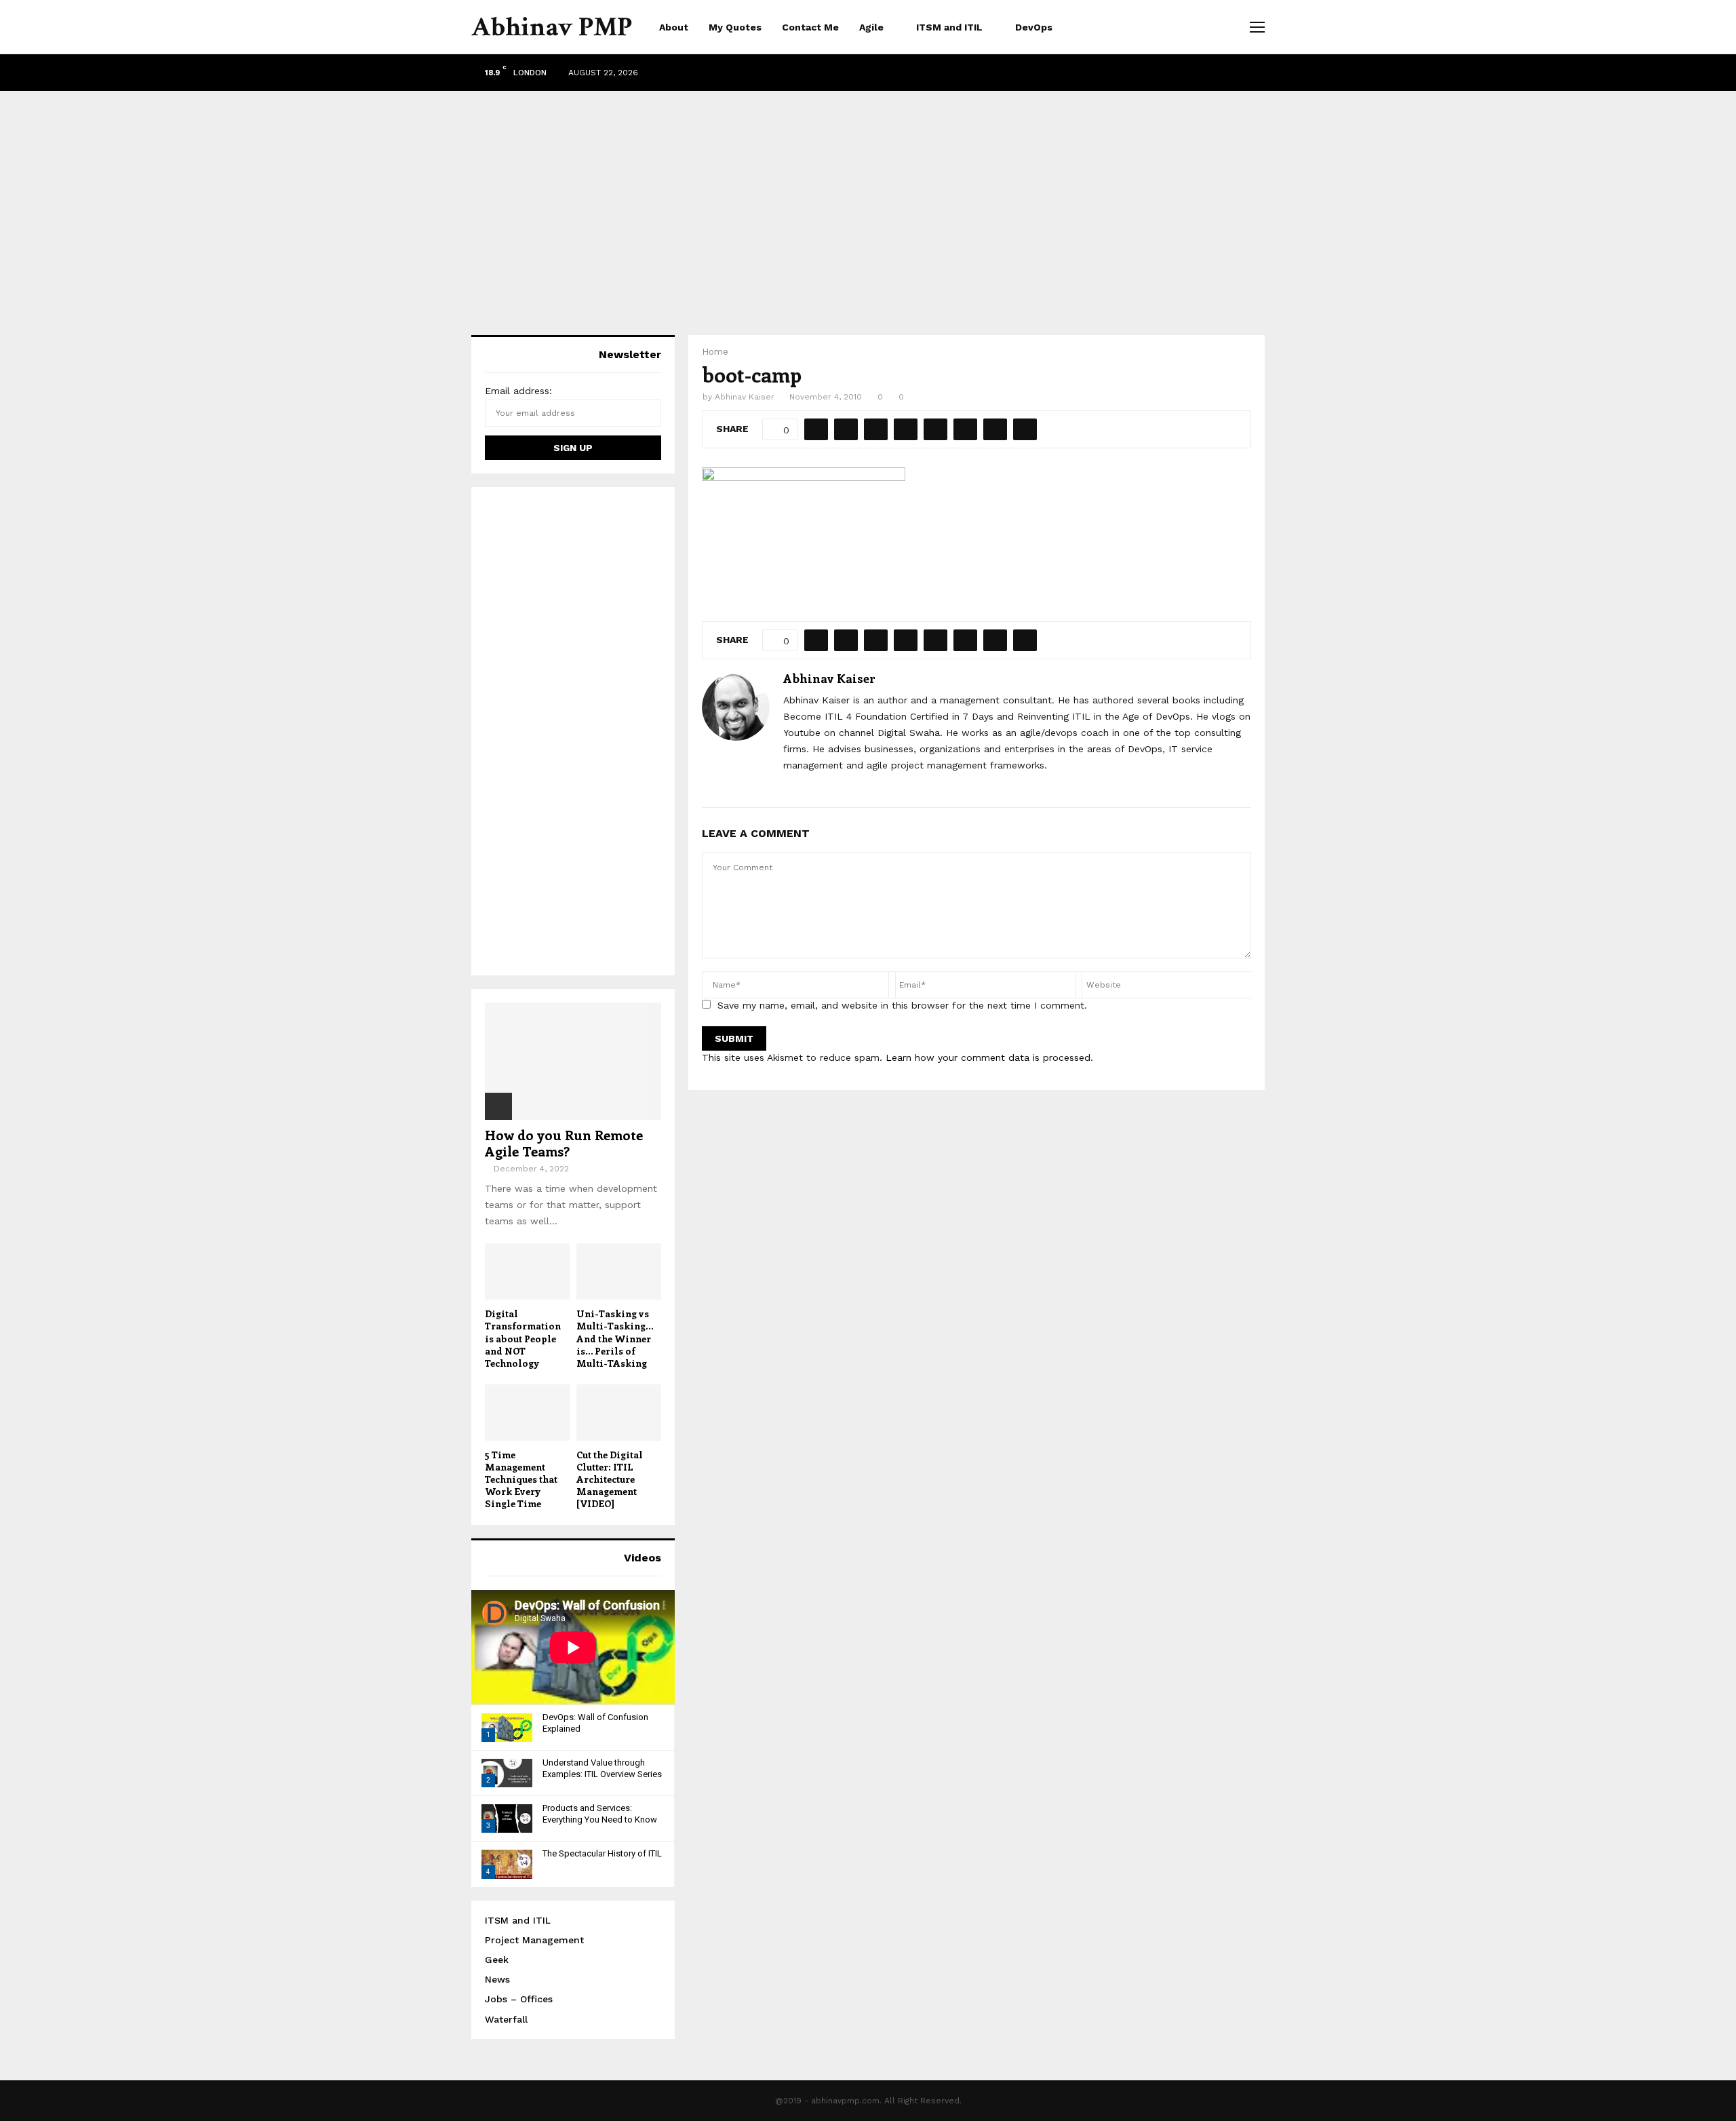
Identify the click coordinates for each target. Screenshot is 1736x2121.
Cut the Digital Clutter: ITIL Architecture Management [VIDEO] (610, 1479)
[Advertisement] (868, 199)
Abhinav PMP (552, 27)
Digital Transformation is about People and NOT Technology (523, 1338)
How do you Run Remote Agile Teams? (564, 1143)
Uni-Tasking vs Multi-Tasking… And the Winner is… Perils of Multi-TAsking (615, 1338)
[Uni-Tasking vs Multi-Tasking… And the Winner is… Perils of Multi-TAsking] (619, 1271)
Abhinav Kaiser (745, 397)
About (674, 27)
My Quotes (735, 27)
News (497, 1979)
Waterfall (506, 2019)
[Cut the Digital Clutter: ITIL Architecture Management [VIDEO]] (619, 1413)
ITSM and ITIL (949, 27)
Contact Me (810, 27)
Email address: (518, 391)
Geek (497, 1960)
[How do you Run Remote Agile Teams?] (573, 1061)
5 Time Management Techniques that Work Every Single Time (521, 1479)
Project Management (534, 1940)
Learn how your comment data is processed (988, 1057)
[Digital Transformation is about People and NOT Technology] (527, 1271)
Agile (871, 27)
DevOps (1034, 27)
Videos (643, 1558)
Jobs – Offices (519, 1999)
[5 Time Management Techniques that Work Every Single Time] (527, 1413)
